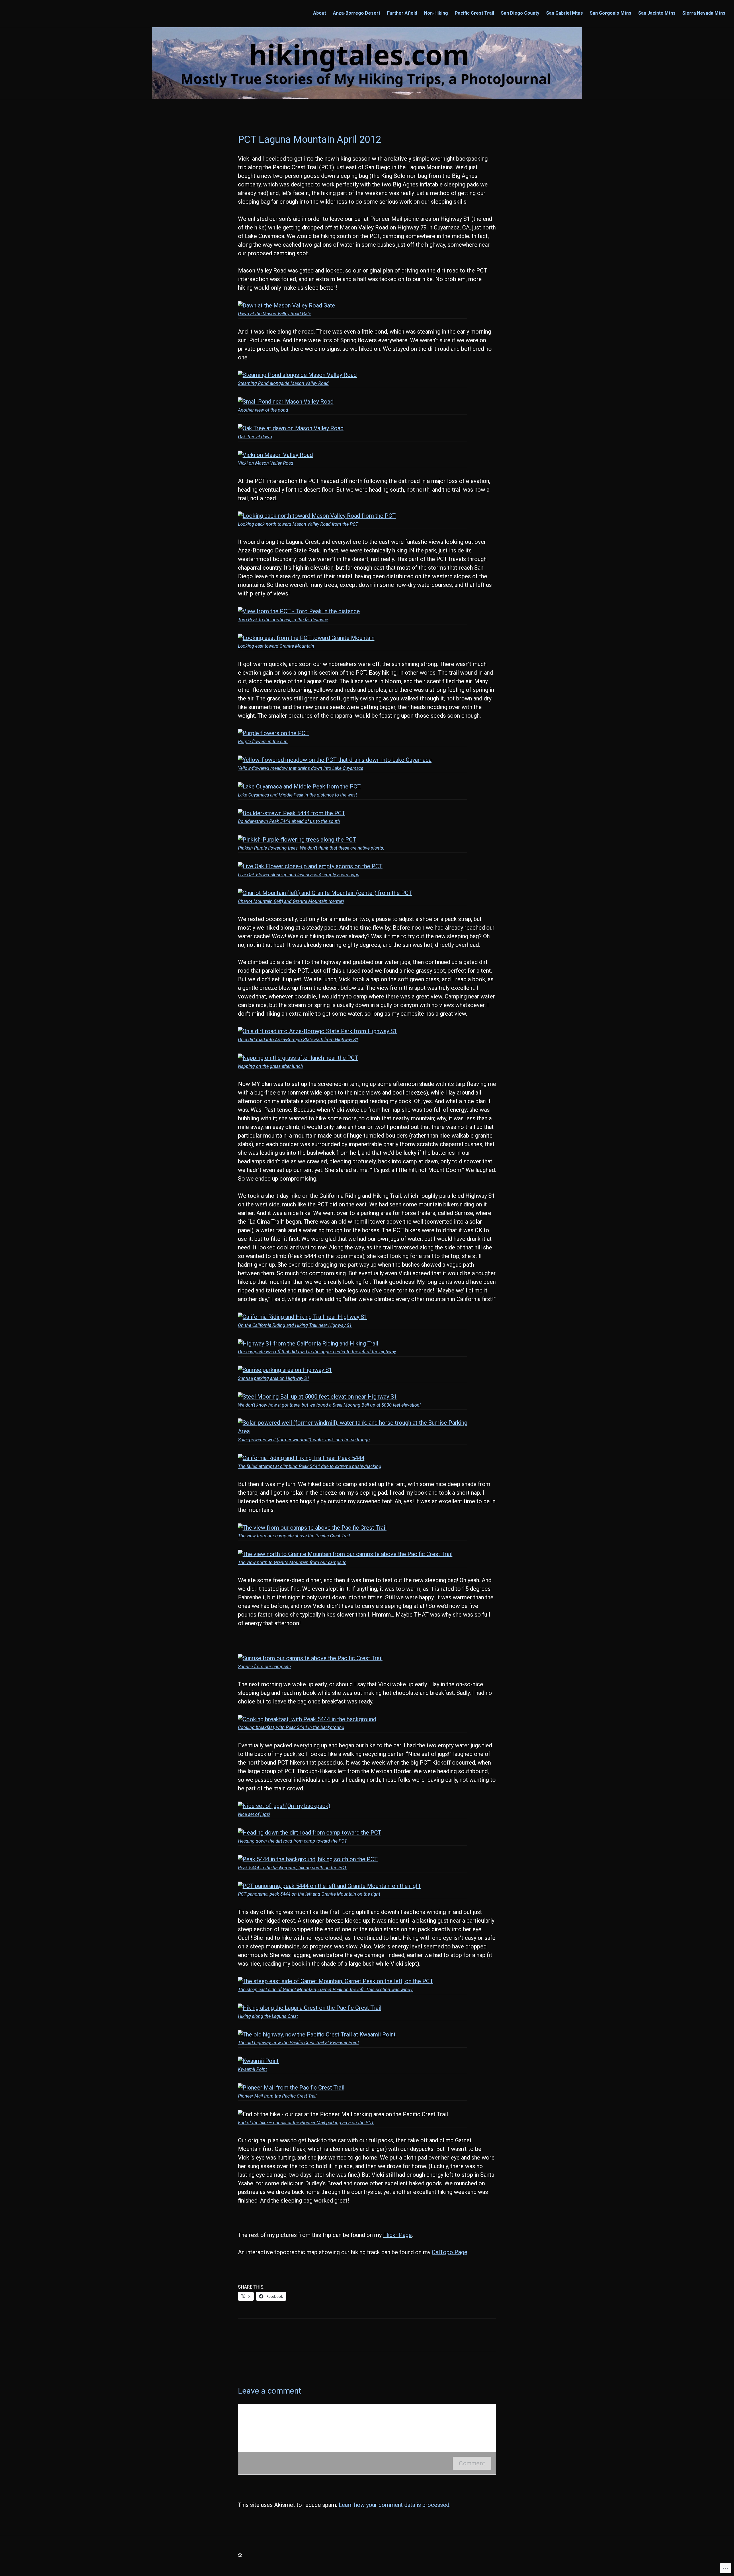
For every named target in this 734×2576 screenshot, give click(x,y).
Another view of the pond (263, 410)
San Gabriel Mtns (565, 13)
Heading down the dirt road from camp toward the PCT (292, 1841)
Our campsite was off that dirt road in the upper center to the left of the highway (317, 1352)
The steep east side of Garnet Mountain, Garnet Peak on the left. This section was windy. (326, 1990)
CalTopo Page (450, 2252)
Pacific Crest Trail (474, 13)
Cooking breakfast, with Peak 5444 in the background (291, 1727)
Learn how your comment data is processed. (395, 2505)
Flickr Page (397, 2235)
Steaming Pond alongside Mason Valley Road (283, 383)
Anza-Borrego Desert (357, 13)
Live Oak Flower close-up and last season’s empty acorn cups (299, 875)
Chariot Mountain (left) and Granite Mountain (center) (291, 901)
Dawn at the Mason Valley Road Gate (275, 314)
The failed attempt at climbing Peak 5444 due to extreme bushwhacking (310, 1466)
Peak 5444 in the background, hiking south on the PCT (292, 1868)
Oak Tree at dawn (255, 437)
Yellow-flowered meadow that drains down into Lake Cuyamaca (301, 768)
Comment (472, 2463)
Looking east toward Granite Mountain (276, 646)
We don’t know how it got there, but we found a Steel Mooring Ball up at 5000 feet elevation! (329, 1405)
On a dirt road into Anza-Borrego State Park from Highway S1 (298, 1040)
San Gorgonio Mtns (611, 13)
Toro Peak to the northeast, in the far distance (283, 620)
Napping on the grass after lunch (271, 1066)
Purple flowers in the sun (263, 742)
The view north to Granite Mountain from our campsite (292, 1562)
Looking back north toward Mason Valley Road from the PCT (298, 524)
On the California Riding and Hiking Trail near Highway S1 (295, 1325)
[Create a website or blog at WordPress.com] (240, 2555)
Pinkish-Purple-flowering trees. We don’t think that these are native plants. (311, 848)
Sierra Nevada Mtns (704, 13)
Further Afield (402, 13)
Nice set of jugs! (254, 1814)
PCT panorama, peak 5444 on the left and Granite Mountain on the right (309, 1894)
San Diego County (520, 13)
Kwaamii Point (252, 2069)
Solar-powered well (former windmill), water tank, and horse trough (304, 1440)
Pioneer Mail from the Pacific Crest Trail (277, 2096)
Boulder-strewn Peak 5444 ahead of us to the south (289, 821)
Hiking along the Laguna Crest (268, 2016)
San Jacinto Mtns (657, 13)
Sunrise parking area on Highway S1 (274, 1378)
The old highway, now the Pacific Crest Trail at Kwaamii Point (298, 2043)
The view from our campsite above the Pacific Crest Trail (294, 1536)
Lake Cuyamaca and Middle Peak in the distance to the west (297, 795)
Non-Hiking (436, 13)
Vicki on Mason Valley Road (266, 463)
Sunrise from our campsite (264, 1667)
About (320, 13)
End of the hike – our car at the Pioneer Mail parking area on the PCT (306, 2123)
